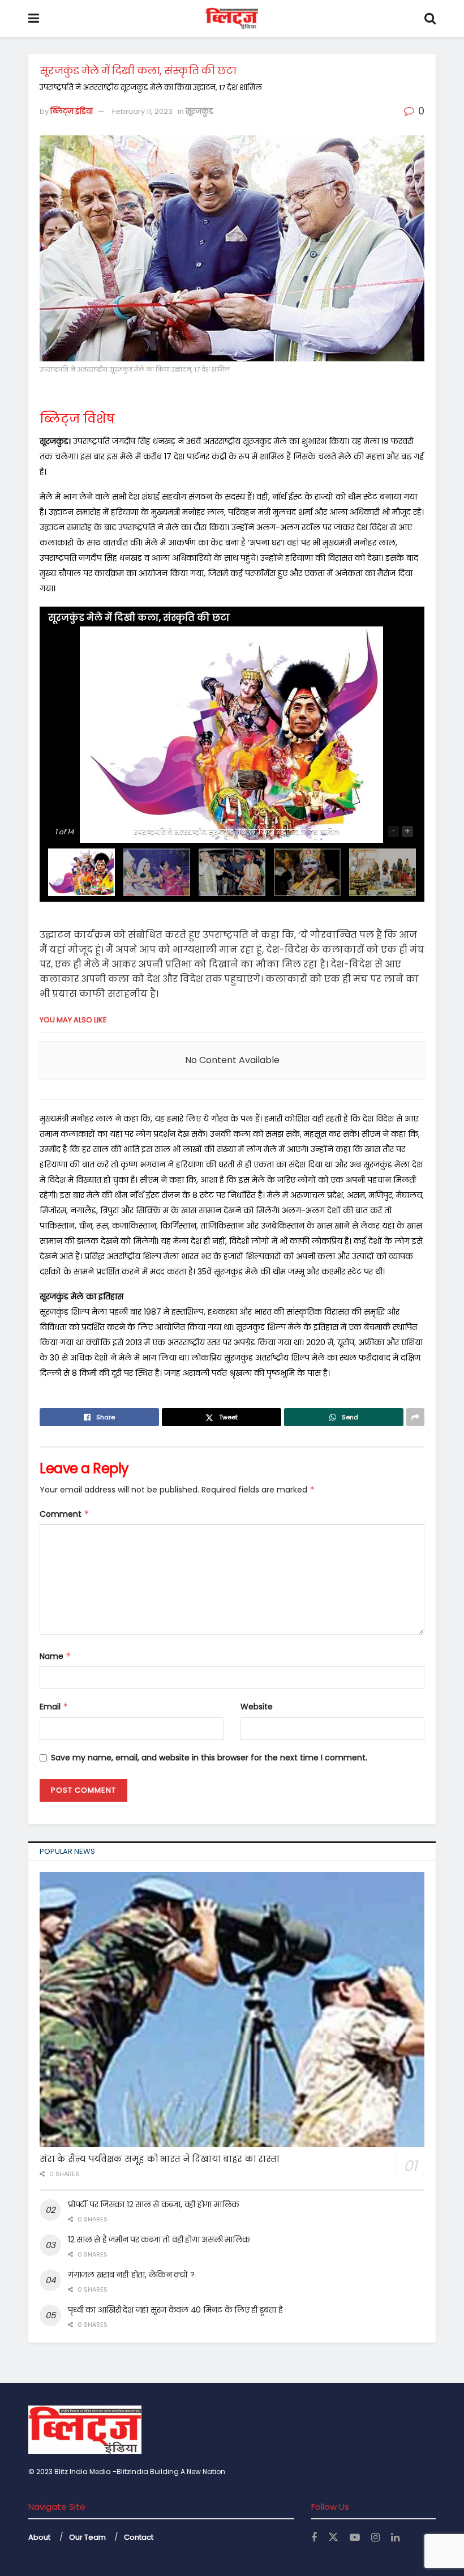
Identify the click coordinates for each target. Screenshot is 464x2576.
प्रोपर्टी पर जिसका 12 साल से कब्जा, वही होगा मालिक (154, 2204)
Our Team (87, 2537)
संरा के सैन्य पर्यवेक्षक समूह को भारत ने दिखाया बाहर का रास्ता (160, 2159)
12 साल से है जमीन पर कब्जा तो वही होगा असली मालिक (159, 2240)
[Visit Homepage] (232, 19)
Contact (139, 2537)
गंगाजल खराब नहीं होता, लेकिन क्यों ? (131, 2275)
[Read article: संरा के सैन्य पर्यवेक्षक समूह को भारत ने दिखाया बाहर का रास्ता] (232, 2010)
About (39, 2537)
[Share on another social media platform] (415, 1417)
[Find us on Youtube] (355, 2538)
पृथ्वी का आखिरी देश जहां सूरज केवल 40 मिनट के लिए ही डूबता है (175, 2310)
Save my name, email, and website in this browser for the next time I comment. (209, 1758)
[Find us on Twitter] (333, 2537)
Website (257, 1707)
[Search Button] (430, 18)
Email (54, 1707)
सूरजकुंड (199, 111)
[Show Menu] (34, 18)
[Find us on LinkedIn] (395, 2538)
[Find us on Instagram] (375, 2538)
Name (55, 1656)
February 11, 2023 (142, 111)
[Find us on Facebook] (314, 2538)
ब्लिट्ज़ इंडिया (72, 111)
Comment (65, 1514)
